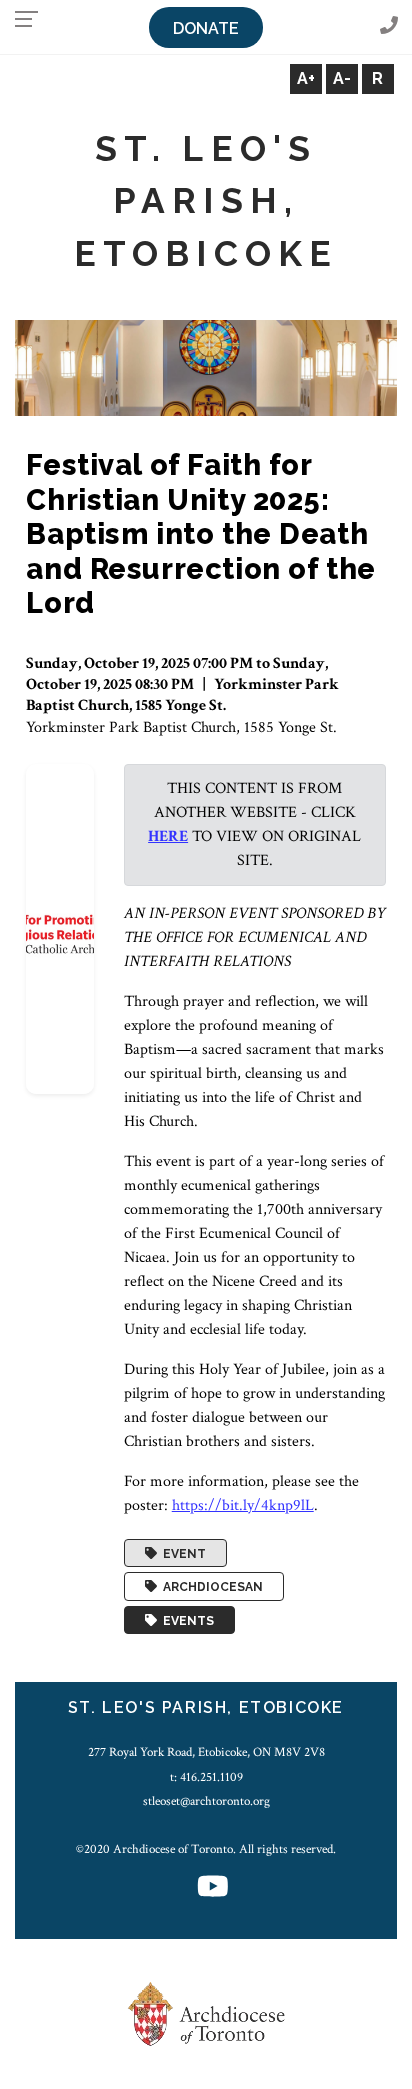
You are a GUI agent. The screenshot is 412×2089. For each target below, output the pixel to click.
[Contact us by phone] (389, 26)
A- (342, 78)
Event (181, 1553)
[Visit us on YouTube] (213, 1888)
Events (185, 1620)
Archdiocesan (210, 1587)
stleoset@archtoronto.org (206, 1801)
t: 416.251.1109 (206, 1777)
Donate (206, 28)
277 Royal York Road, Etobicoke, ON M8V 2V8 (206, 1752)
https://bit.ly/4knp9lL (243, 1505)
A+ (306, 78)
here (168, 836)
